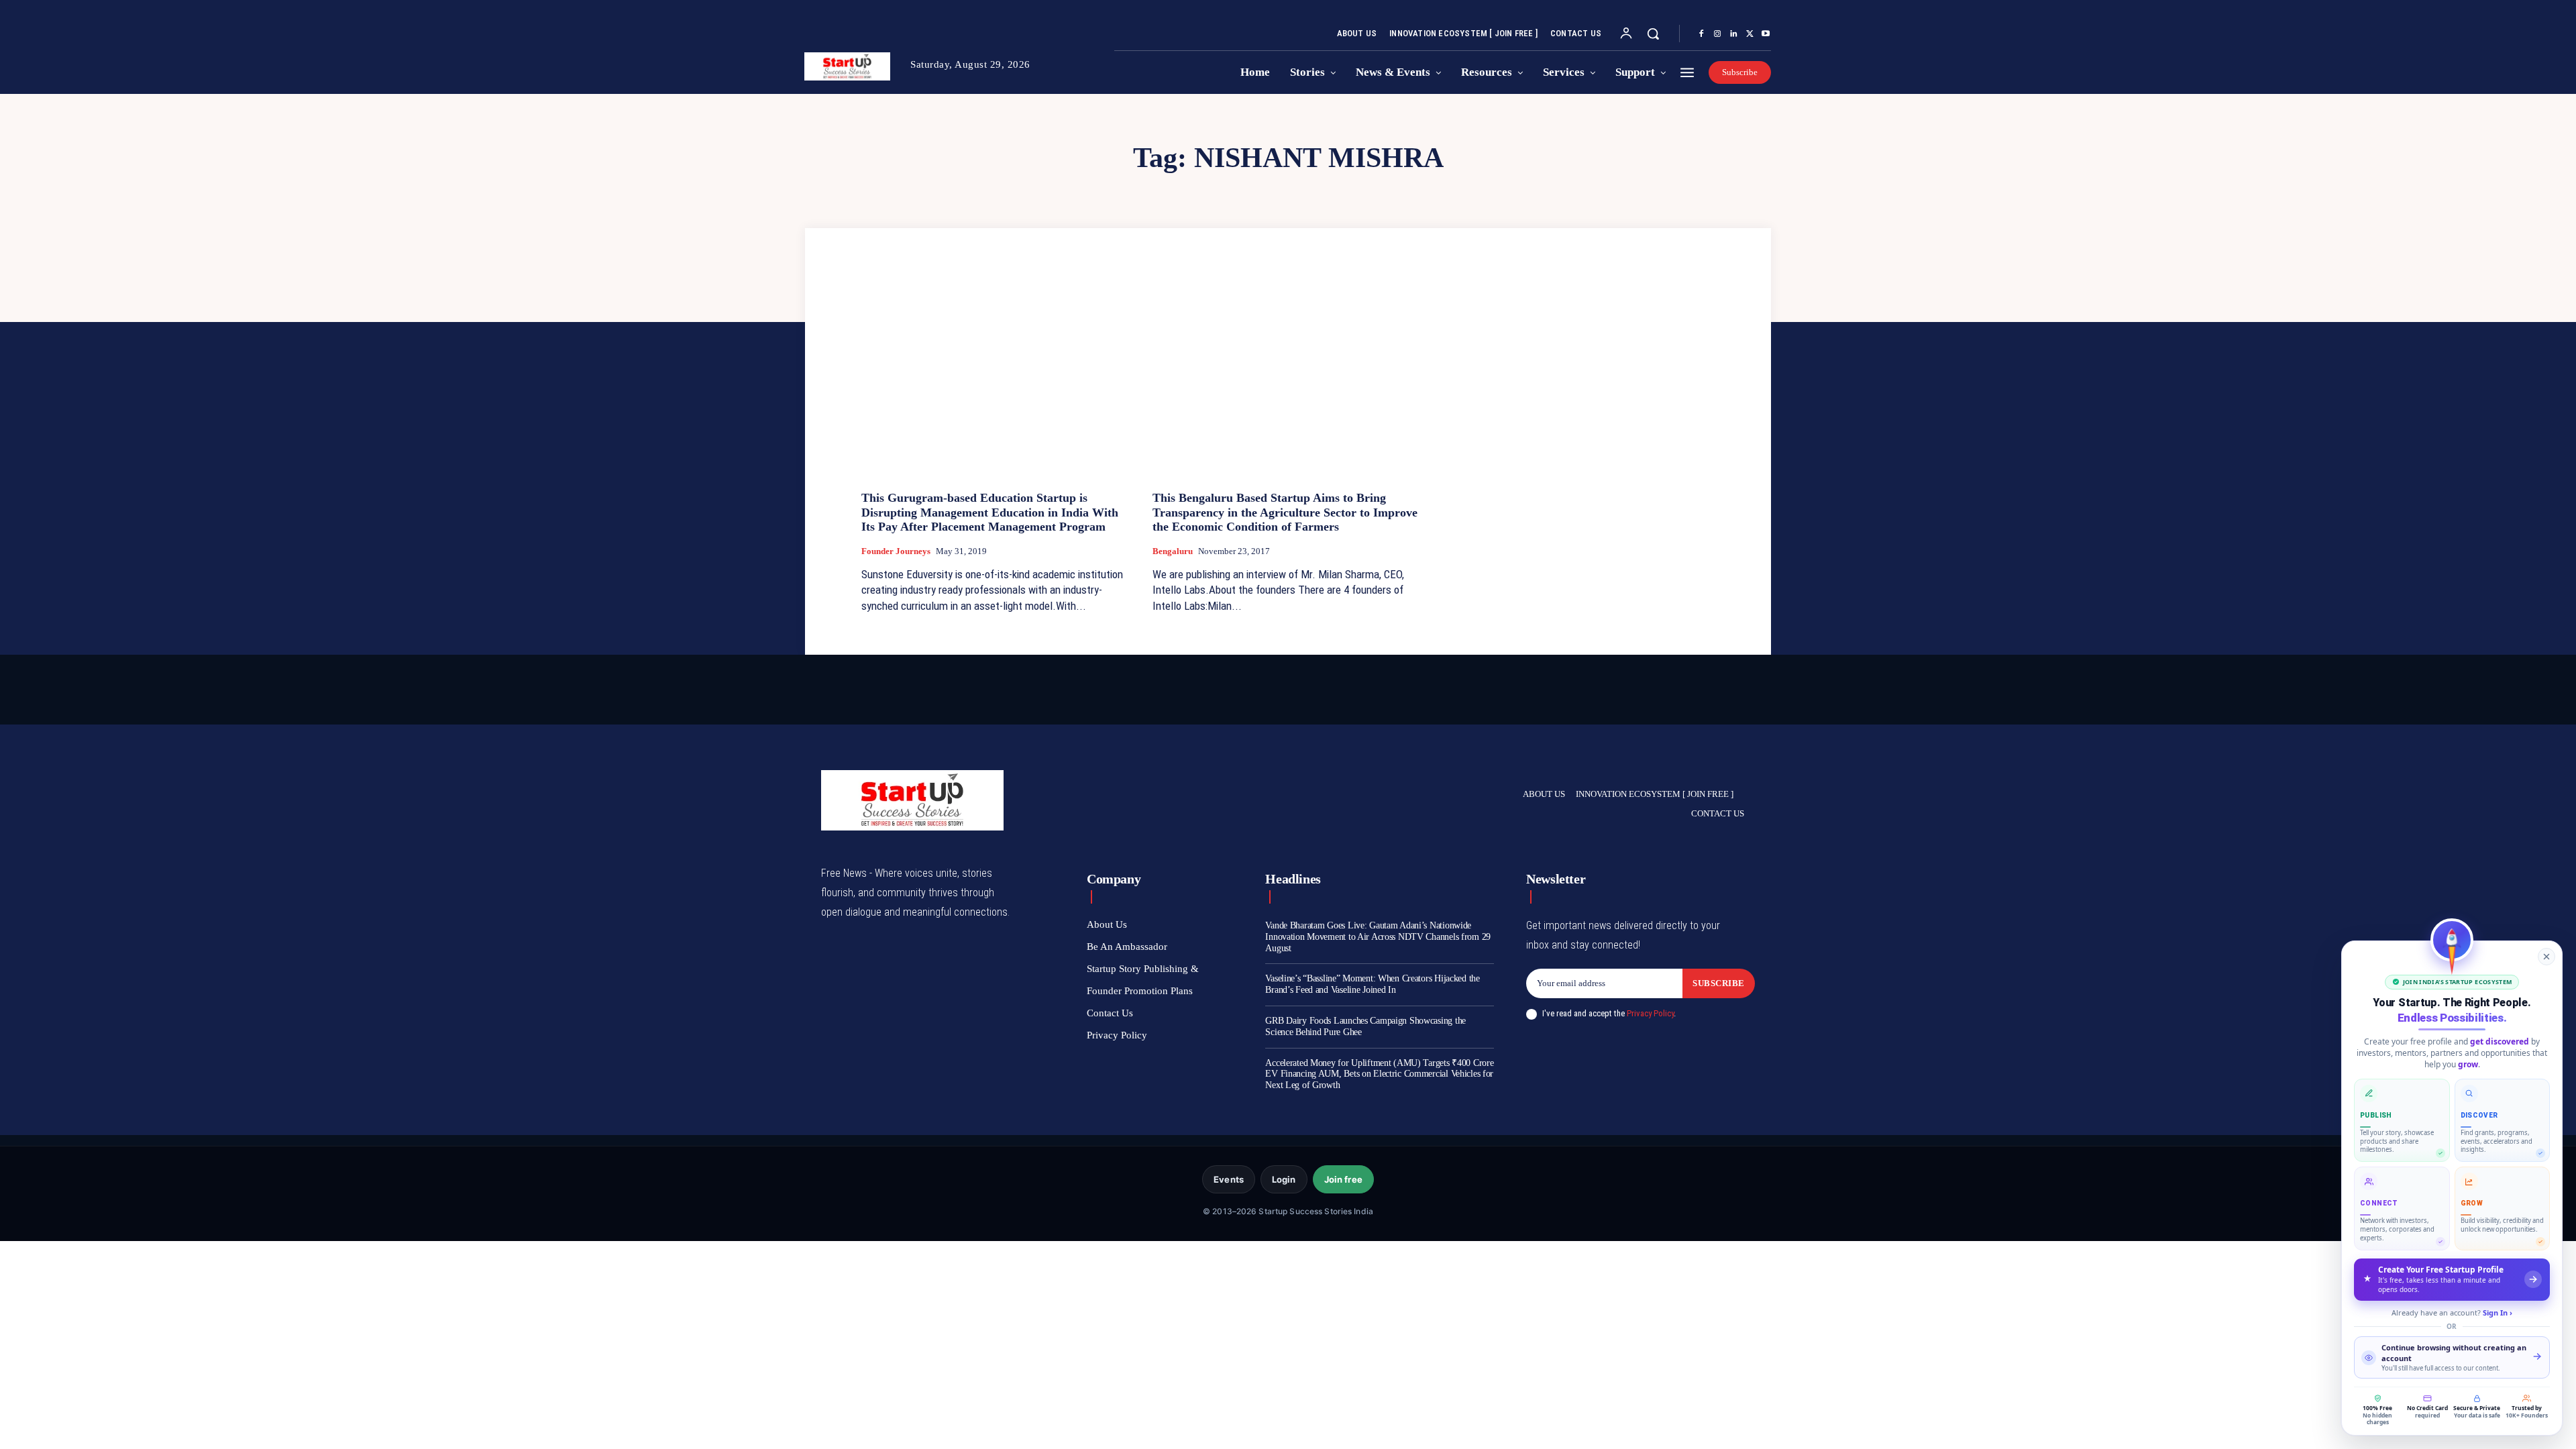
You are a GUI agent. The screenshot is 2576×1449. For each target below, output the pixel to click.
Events (1229, 1179)
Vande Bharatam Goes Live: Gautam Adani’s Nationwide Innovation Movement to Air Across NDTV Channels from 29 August (1378, 937)
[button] (1653, 34)
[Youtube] (1766, 34)
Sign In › (2498, 1312)
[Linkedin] (1733, 34)
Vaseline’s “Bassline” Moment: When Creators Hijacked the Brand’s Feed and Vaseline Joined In (1372, 984)
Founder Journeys (896, 551)
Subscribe (1719, 983)
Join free (1343, 1179)
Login (1284, 1179)
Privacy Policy (1650, 1013)
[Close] (2546, 957)
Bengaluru (1173, 551)
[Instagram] (1717, 34)
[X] (1750, 34)
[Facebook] (1701, 34)
